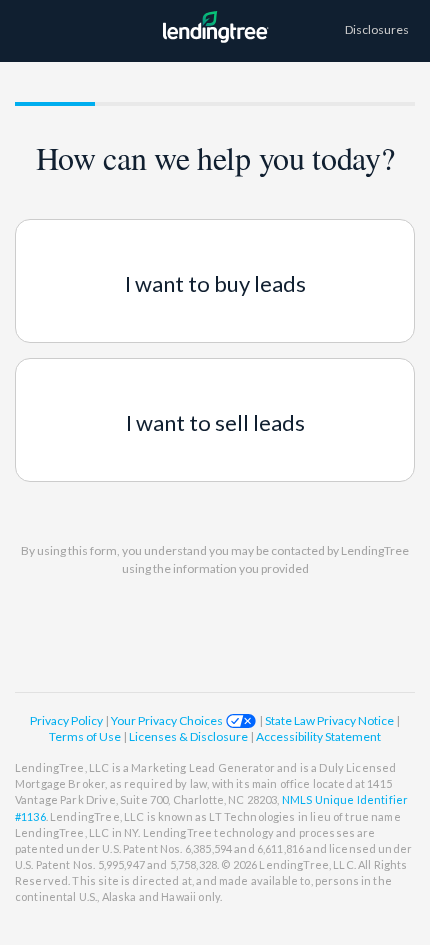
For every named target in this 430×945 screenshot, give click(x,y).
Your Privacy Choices (168, 720)
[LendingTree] (215, 47)
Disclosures (377, 29)
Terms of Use (86, 736)
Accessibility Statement (318, 736)
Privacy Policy (67, 720)
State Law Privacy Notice (329, 720)
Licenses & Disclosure (189, 736)
